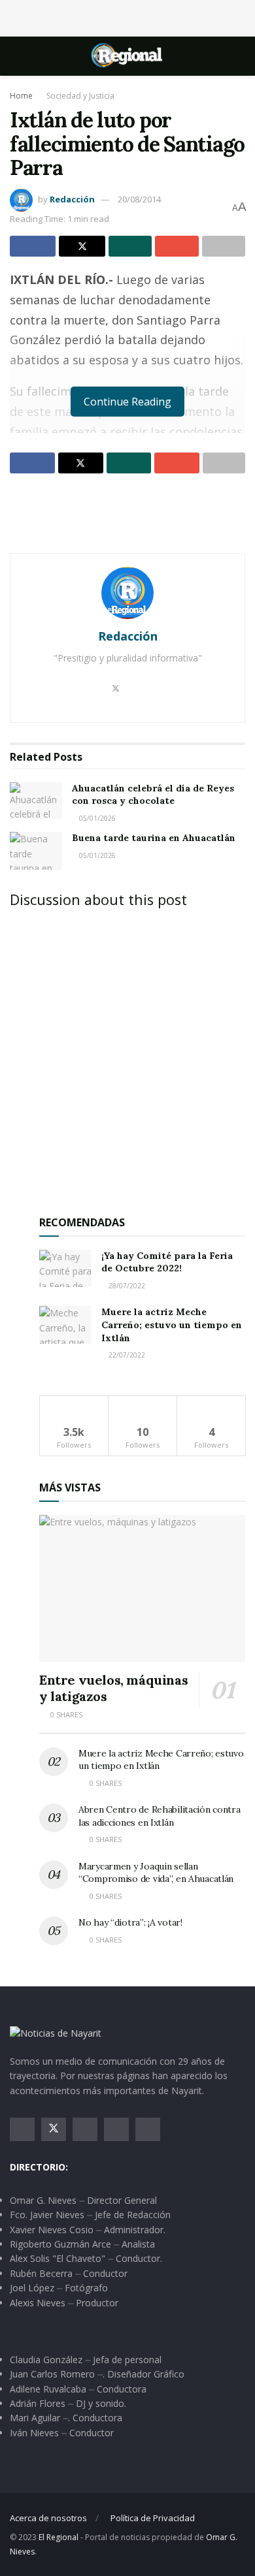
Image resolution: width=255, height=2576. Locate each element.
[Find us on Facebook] (22, 2129)
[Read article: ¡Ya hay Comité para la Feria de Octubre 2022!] (65, 1268)
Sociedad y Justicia (80, 96)
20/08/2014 (139, 199)
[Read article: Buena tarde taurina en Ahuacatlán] (36, 851)
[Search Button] (240, 56)
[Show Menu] (15, 56)
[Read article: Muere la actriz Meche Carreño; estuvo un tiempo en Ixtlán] (65, 1325)
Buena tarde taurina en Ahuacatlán (154, 838)
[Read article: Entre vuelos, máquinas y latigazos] (142, 1588)
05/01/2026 (96, 818)
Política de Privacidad (153, 2518)
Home (21, 96)
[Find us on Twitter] (54, 2129)
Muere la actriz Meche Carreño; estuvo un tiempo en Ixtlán (172, 1325)
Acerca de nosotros (48, 2518)
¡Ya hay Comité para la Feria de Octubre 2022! (167, 1262)
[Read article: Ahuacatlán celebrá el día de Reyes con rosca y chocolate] (36, 801)
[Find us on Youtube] (116, 2129)
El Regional (59, 2537)
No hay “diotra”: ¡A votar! (130, 1922)
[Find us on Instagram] (85, 2129)
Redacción (72, 199)
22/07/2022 (126, 1355)
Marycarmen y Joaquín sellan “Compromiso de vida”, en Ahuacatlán (156, 1873)
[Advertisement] (127, 16)
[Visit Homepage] (127, 56)
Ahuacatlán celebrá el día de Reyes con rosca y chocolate (153, 795)
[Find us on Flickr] (148, 2129)
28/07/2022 (126, 1286)
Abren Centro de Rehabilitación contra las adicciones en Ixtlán (160, 1816)
